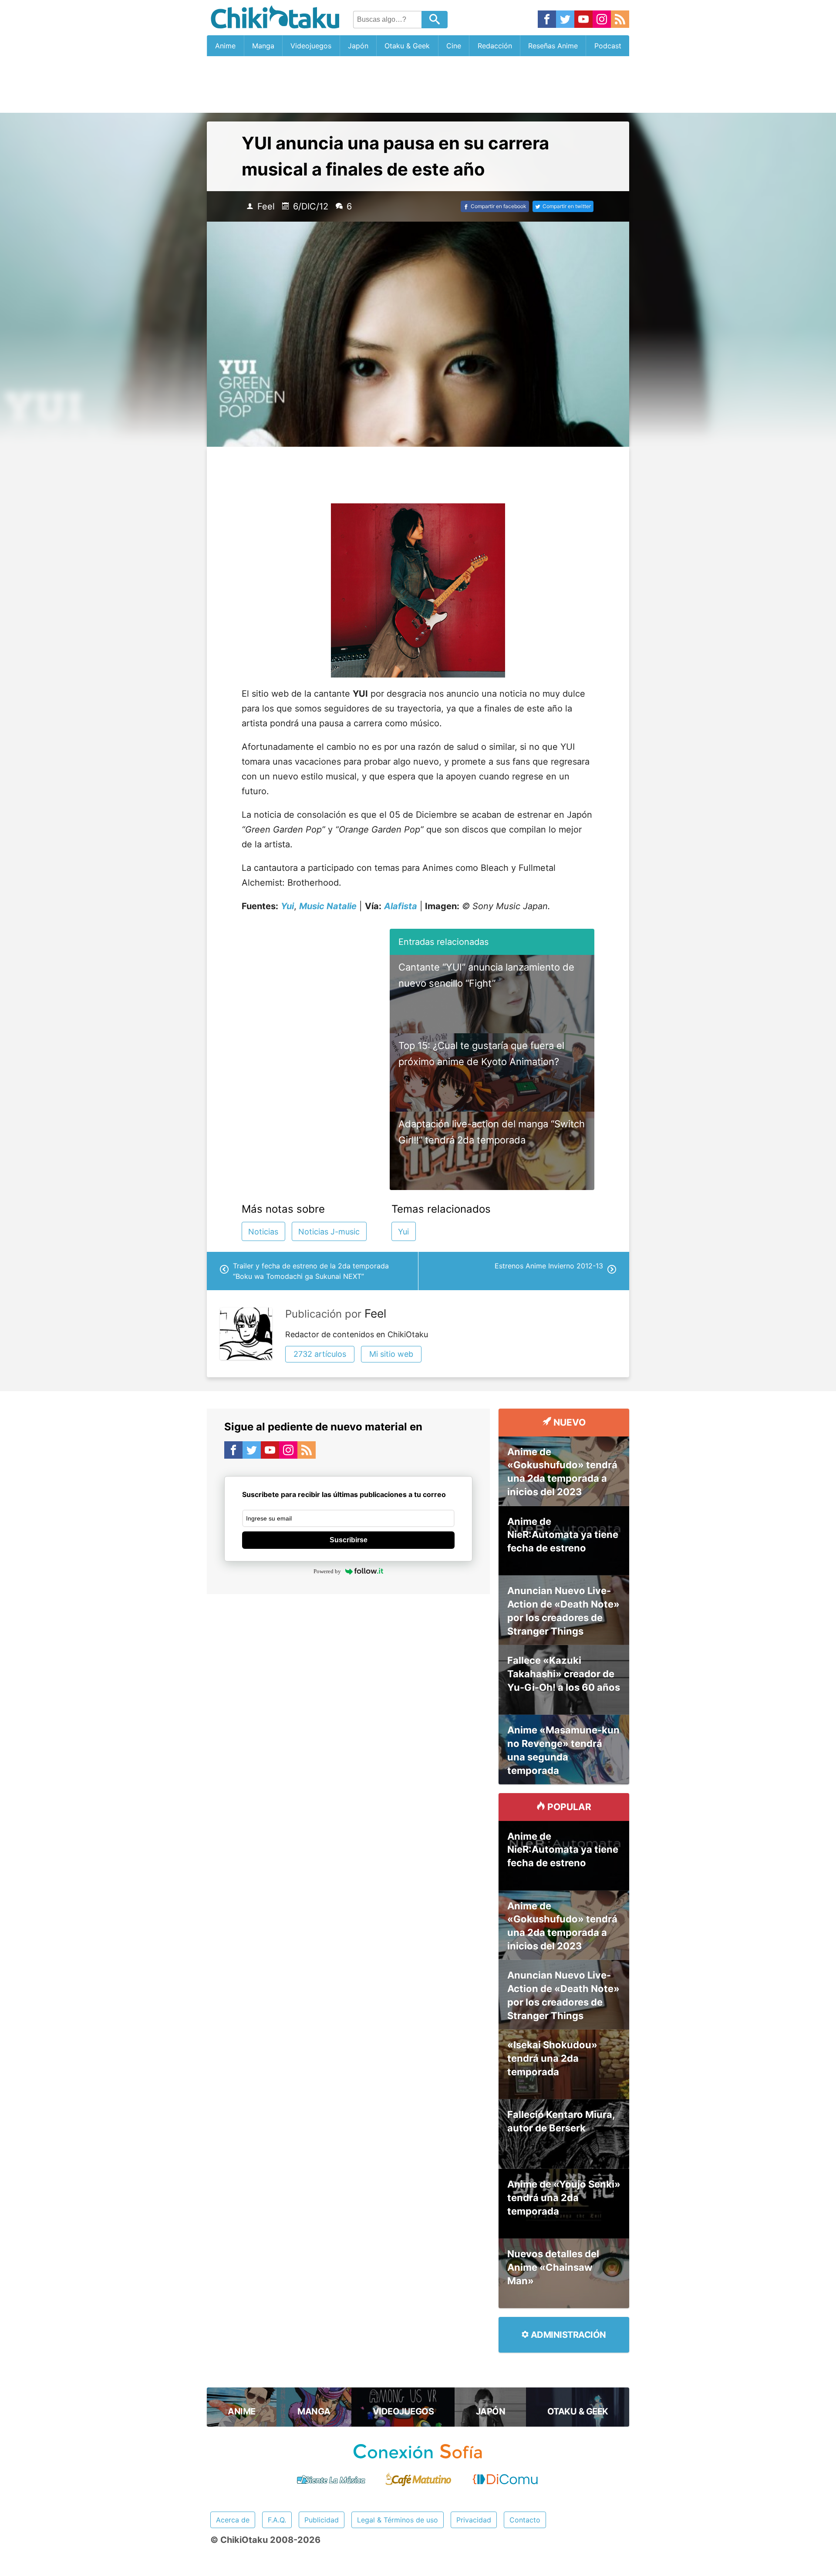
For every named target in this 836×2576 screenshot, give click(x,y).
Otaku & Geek (407, 46)
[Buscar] (435, 20)
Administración (567, 2335)
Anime (225, 46)
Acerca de (233, 2520)
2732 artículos (320, 1354)
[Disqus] (348, 1712)
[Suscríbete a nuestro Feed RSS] (620, 20)
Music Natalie (328, 906)
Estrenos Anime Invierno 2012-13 (549, 1266)
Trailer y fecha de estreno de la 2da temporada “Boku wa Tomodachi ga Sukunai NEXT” (311, 1271)
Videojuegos (311, 46)
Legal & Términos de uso (398, 2520)
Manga (263, 46)
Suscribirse (349, 1540)
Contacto (525, 2520)
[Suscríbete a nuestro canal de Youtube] (583, 20)
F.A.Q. (277, 2520)
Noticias (263, 1232)
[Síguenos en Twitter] (565, 20)
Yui (403, 1232)
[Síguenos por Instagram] (602, 20)
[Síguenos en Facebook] (547, 20)
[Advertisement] (418, 84)
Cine (454, 46)
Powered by (327, 1571)
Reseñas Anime (553, 46)
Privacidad (474, 2520)
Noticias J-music (329, 1232)
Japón (358, 46)
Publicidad (322, 2520)
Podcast (608, 46)
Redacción (495, 46)
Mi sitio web (391, 1354)
